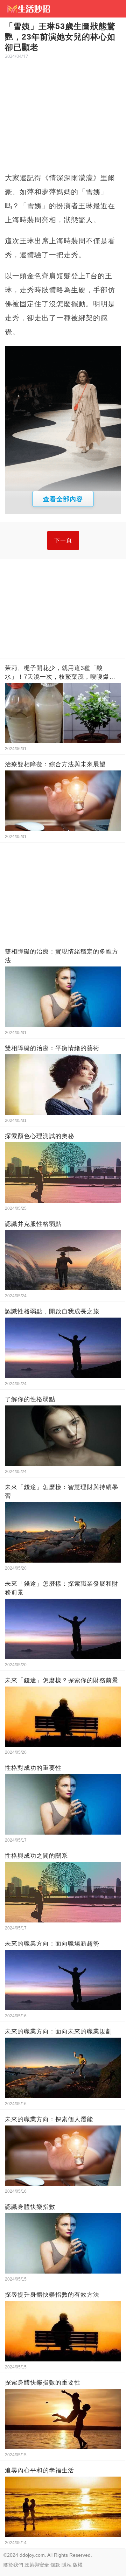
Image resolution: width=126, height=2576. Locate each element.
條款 (55, 2565)
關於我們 (13, 2565)
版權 (78, 2565)
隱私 (66, 2565)
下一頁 (63, 540)
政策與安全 (37, 2565)
